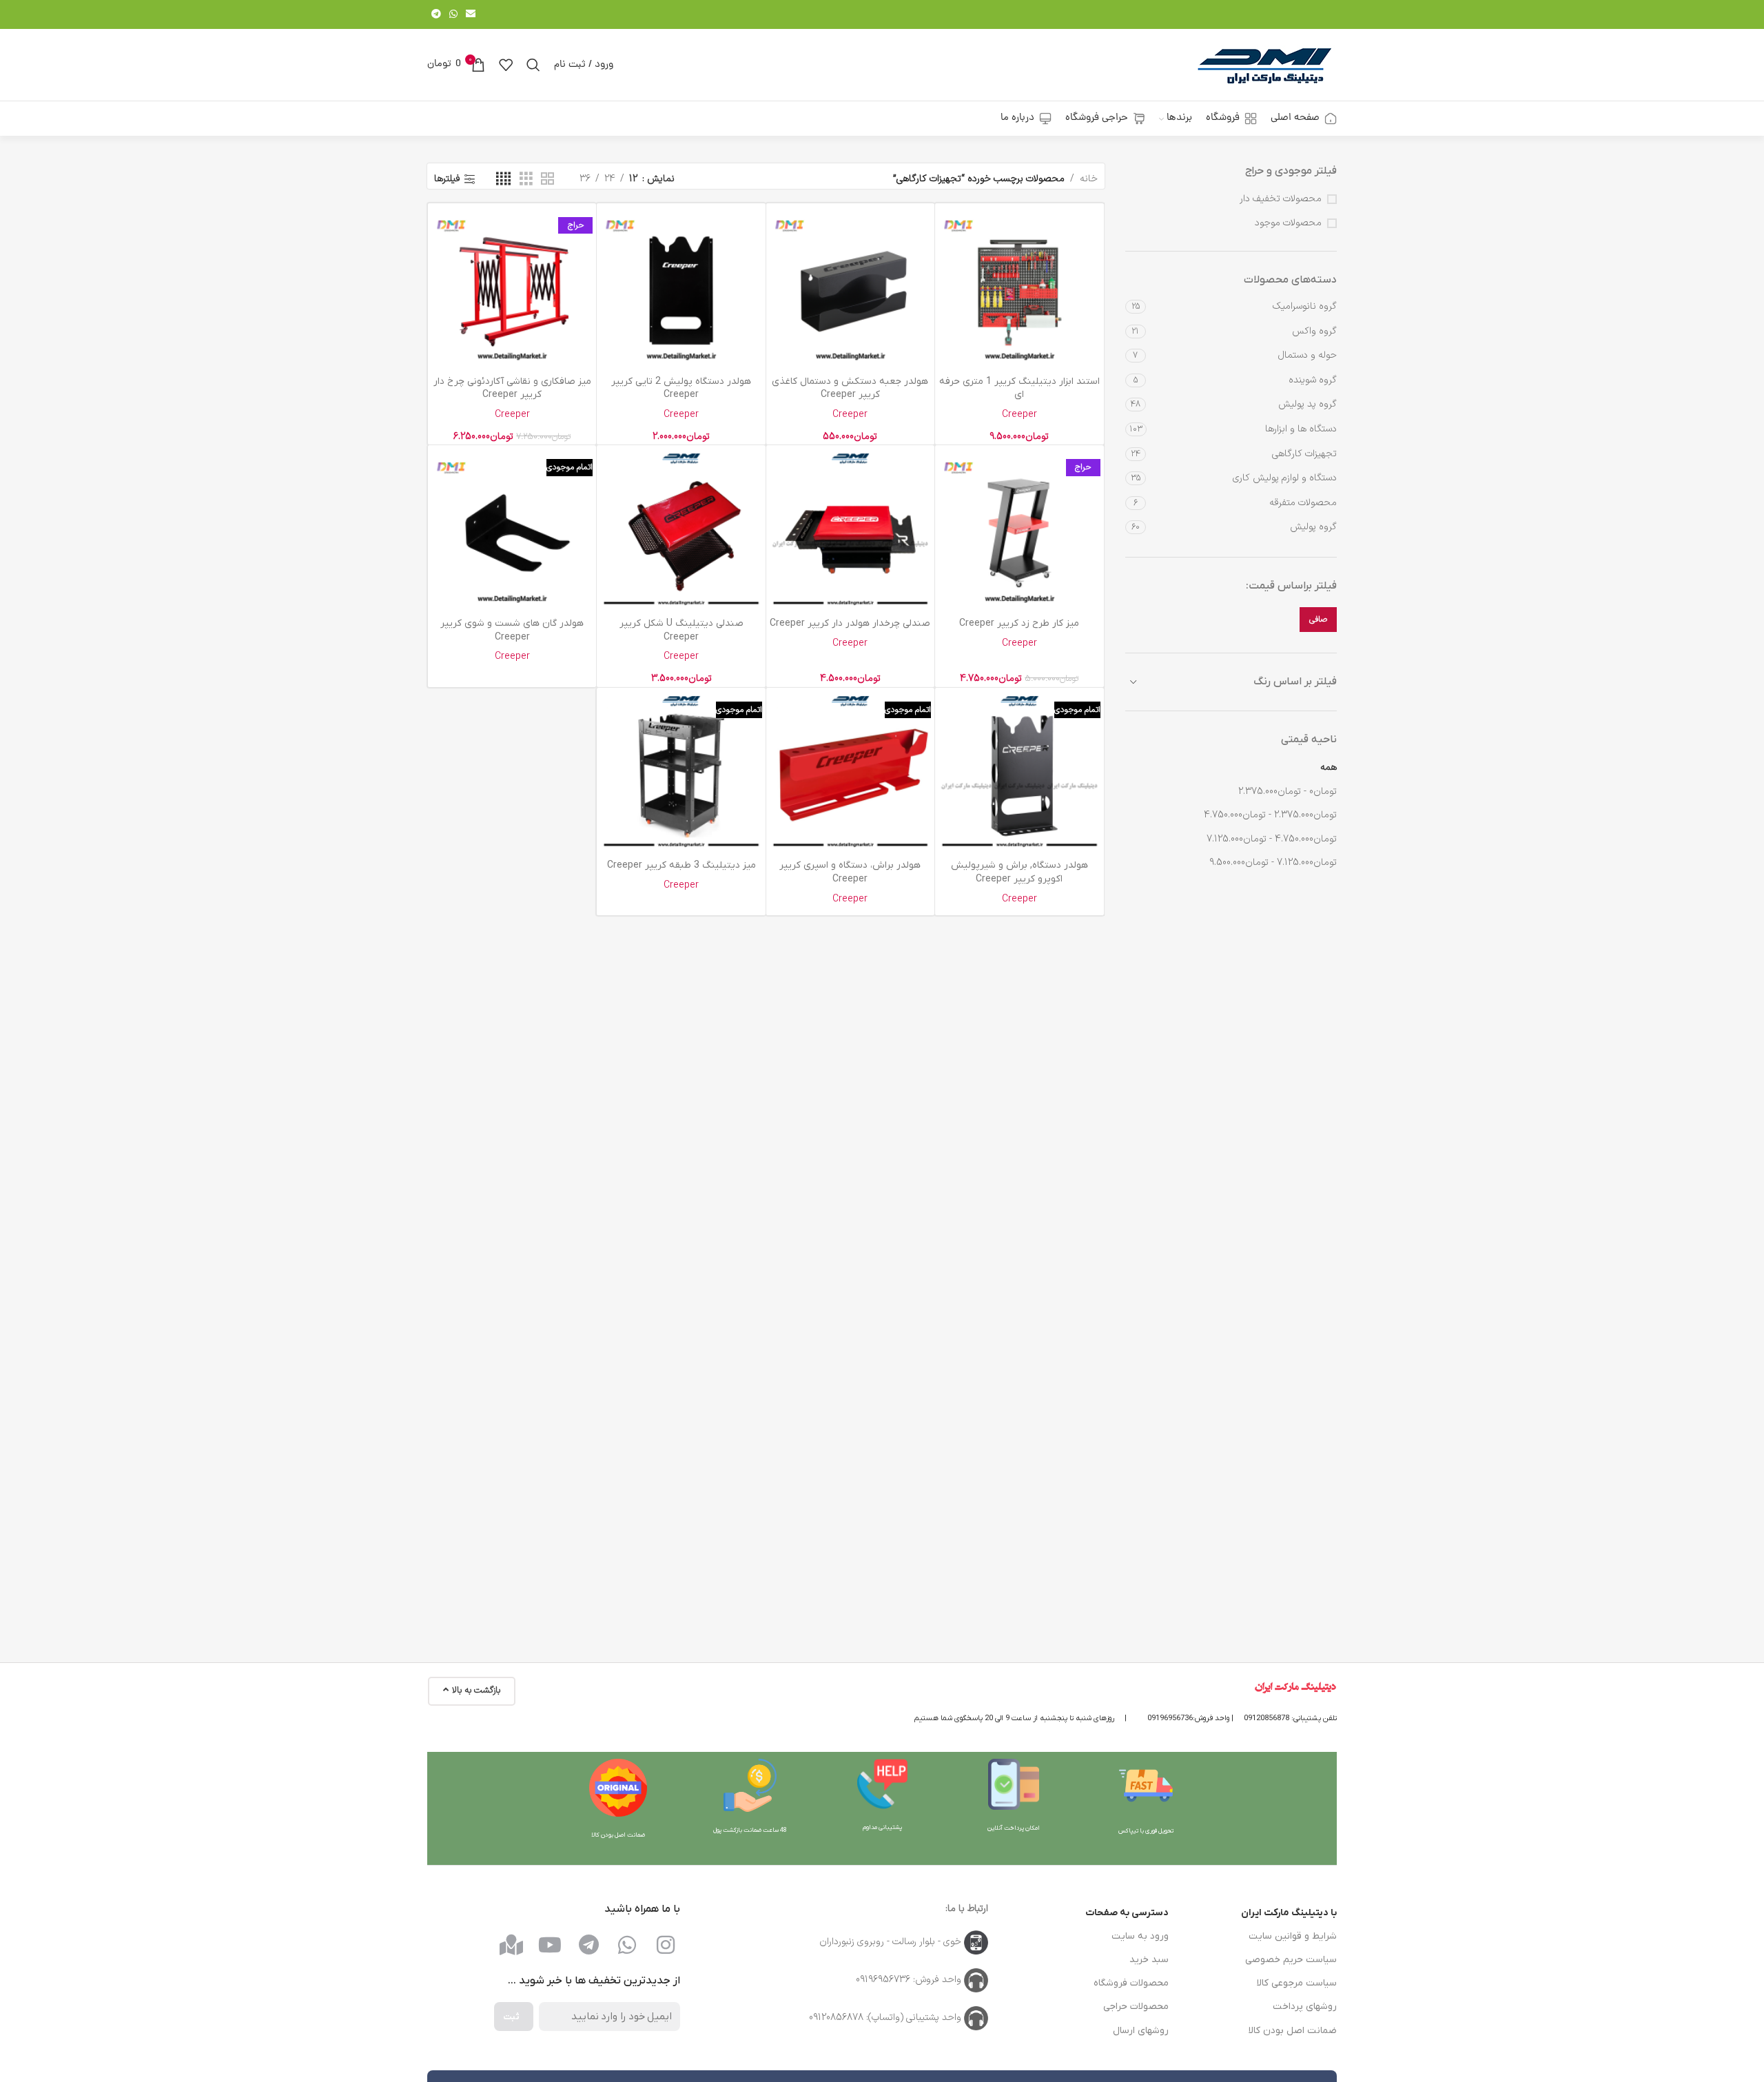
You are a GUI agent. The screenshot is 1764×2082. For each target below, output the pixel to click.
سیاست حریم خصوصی (1291, 1960)
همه (1329, 767)
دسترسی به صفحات (1127, 1913)
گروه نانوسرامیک (1305, 306)
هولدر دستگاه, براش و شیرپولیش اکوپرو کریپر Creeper (1019, 872)
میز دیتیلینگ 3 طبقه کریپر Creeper (681, 865)
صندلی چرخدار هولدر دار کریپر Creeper (850, 623)
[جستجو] (533, 65)
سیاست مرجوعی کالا (1297, 1983)
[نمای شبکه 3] (526, 180)
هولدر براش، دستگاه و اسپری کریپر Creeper (850, 872)
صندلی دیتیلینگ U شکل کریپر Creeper (681, 630)
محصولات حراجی (1136, 2007)
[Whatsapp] (627, 1945)
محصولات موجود (1288, 223)
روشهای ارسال (1141, 2031)
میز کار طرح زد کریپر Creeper (1019, 623)
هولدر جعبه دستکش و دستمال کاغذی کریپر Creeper (850, 388)
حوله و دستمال (1307, 355)
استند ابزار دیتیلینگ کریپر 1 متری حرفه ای (1019, 388)
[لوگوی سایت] (1264, 64)
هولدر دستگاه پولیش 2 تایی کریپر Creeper (681, 388)
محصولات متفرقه (1303, 503)
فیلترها (447, 180)
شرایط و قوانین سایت (1293, 1936)
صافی (1318, 620)
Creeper (1019, 415)
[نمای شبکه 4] (503, 180)
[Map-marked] (511, 1945)
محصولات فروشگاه (1131, 1983)
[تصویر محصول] (1019, 287)
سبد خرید (1149, 1960)
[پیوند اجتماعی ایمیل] (471, 15)
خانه (1089, 179)
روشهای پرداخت (1305, 2007)
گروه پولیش (1313, 527)
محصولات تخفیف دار (1281, 199)
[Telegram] (588, 1945)
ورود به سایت (1140, 1936)
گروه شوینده (1313, 380)
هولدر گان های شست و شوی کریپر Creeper (512, 630)
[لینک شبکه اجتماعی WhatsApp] (453, 15)
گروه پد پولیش (1307, 404)
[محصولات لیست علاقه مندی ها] (506, 65)
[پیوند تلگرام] (436, 15)
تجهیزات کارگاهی (1304, 454)
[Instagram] (666, 1945)
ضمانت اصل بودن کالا (1293, 2031)
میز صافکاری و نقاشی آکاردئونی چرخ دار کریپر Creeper (512, 388)
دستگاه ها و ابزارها (1301, 429)
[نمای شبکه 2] (547, 180)
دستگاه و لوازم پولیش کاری (1285, 478)
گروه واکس (1314, 331)
